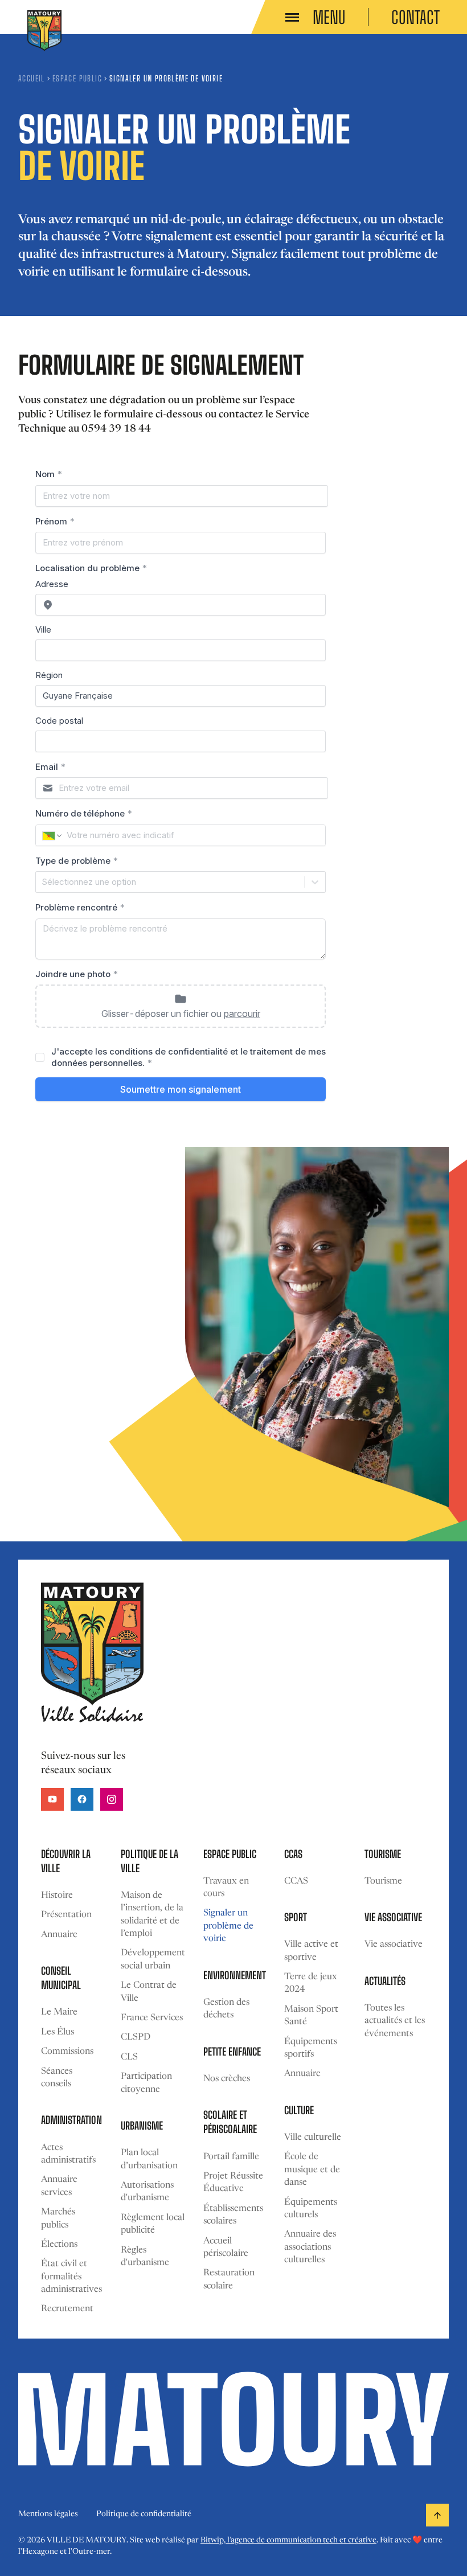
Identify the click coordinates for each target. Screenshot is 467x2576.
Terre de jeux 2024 (311, 1983)
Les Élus (58, 2032)
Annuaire (59, 1935)
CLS (129, 2057)
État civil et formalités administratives (71, 2277)
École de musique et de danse (312, 2170)
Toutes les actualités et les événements (395, 2021)
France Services (152, 2018)
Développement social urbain (153, 1959)
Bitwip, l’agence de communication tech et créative (288, 2541)
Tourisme (383, 1881)
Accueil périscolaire (226, 2247)
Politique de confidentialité (144, 2515)
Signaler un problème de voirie (228, 1926)
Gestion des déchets (226, 2009)
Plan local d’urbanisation (149, 2159)
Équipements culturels (311, 2209)
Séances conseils (57, 2078)
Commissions (67, 2052)
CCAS (296, 1881)
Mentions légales (48, 2515)
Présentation (66, 1915)
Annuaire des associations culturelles (310, 2247)
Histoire (57, 1896)
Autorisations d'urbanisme (147, 2192)
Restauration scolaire (229, 2279)
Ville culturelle (313, 2138)
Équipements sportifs (311, 2048)
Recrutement (67, 2309)
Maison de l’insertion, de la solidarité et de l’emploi (152, 1915)
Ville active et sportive (311, 1951)
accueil (32, 78)
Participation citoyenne (146, 2083)
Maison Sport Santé (311, 2016)
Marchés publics (58, 2218)
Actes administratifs (68, 2154)
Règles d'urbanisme (145, 2257)
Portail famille (231, 2157)
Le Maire (59, 2012)
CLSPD (136, 2037)
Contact (415, 17)
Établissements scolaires (233, 2215)
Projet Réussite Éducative (233, 2183)
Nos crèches (227, 2079)
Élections (59, 2245)
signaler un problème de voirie (166, 78)
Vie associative (394, 1945)
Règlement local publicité (153, 2224)
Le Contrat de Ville (149, 1992)
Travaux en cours (226, 1888)
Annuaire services (59, 2186)
